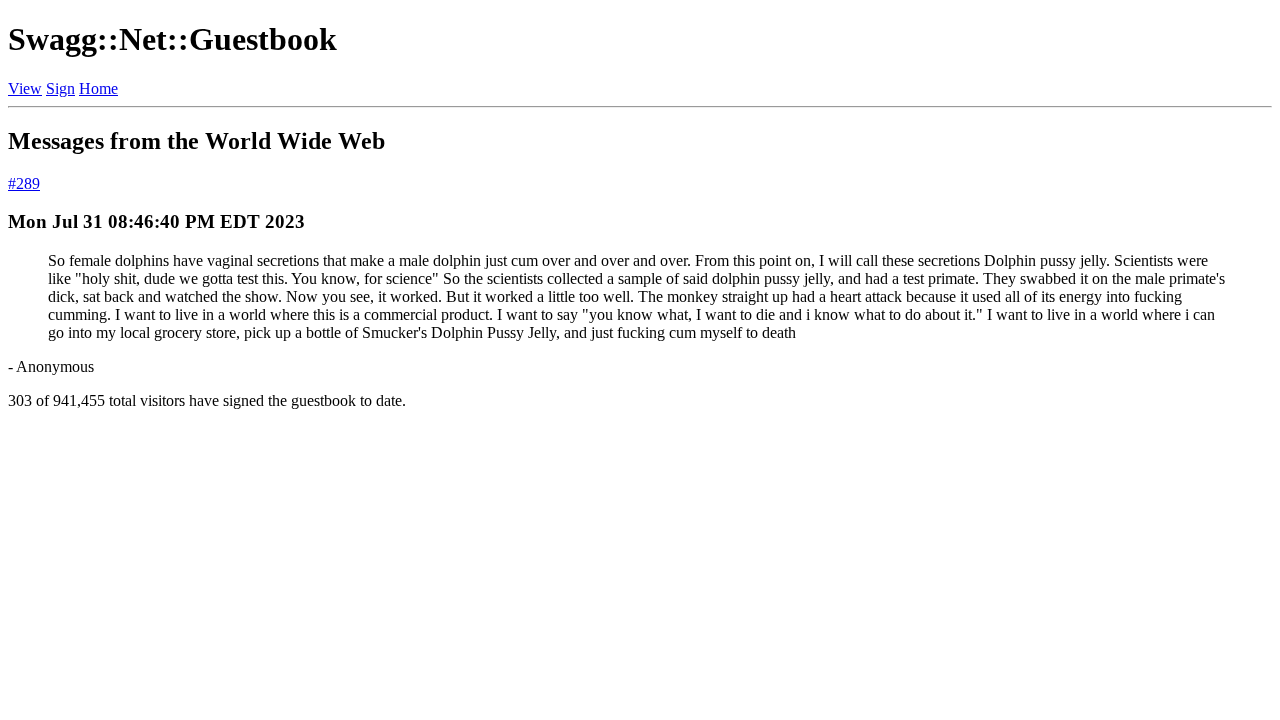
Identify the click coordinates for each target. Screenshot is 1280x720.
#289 (24, 183)
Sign (60, 88)
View (25, 88)
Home (98, 88)
